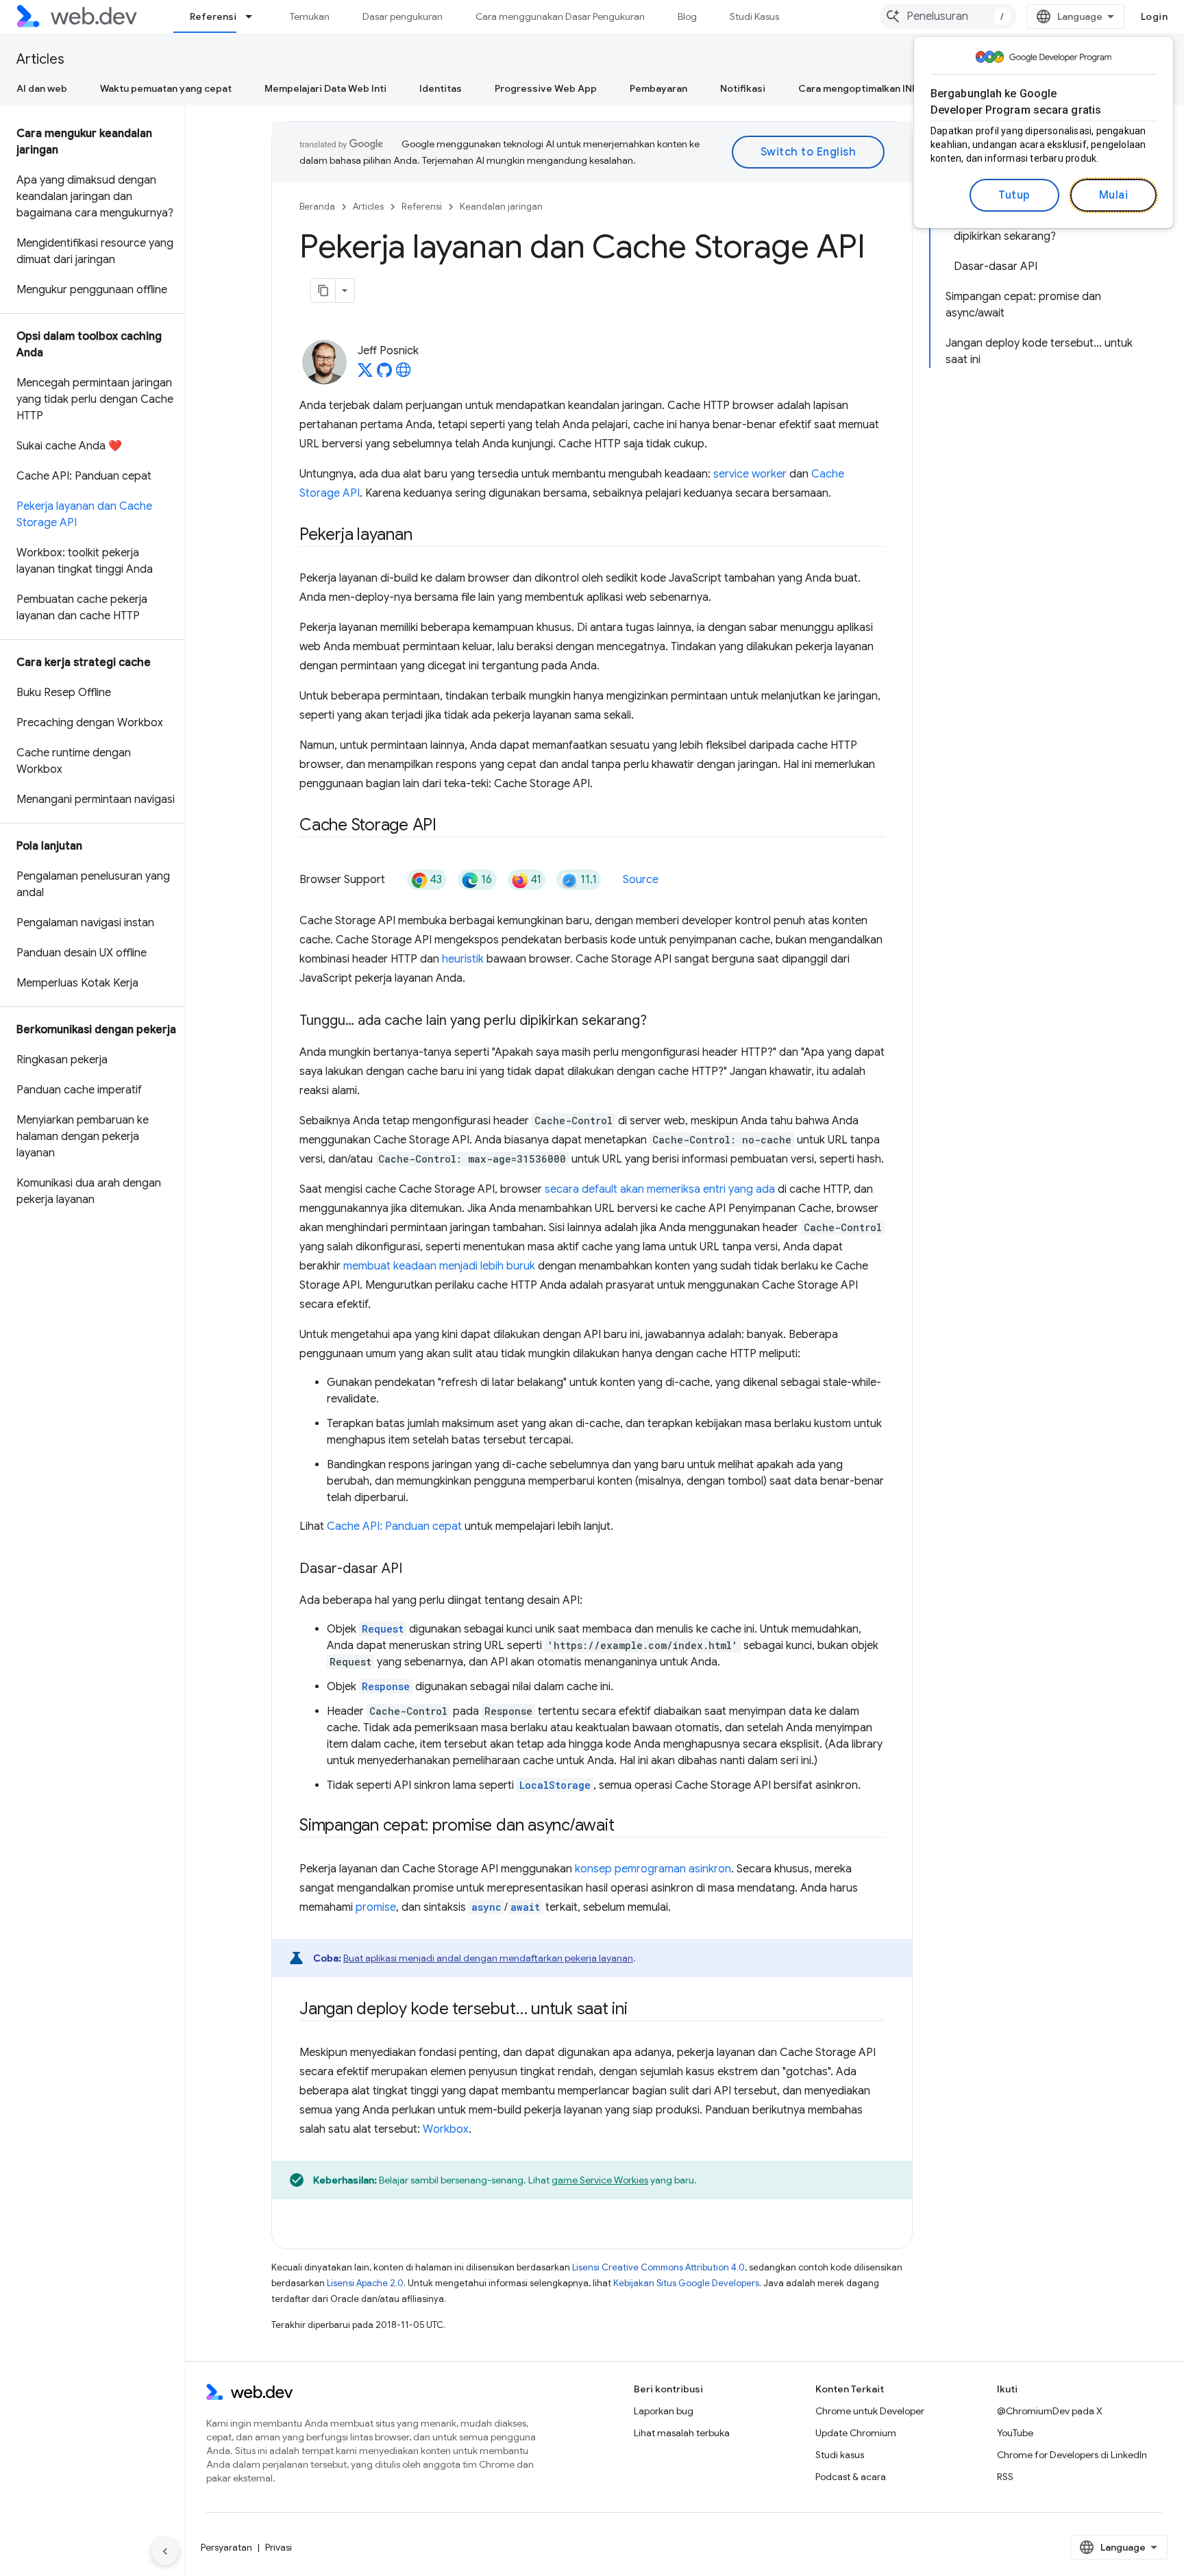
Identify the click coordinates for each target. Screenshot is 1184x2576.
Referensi (213, 16)
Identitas (441, 88)
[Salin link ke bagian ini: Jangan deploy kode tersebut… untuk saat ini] (640, 2010)
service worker (750, 474)
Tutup (1014, 195)
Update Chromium (856, 2433)
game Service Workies (600, 2180)
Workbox (446, 2129)
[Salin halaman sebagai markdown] (323, 290)
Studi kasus (840, 2455)
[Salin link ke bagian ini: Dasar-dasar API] (415, 1570)
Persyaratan (226, 2547)
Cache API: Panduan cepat (394, 1526)
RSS (1005, 2477)
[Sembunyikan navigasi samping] (165, 2551)
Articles (40, 59)
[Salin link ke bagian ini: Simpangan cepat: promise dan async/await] (626, 1826)
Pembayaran (658, 88)
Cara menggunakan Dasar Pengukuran (560, 16)
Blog (687, 16)
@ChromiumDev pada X (1050, 2411)
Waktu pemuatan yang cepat (166, 88)
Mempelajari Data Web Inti (325, 88)
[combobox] (948, 16)
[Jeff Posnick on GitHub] (384, 374)
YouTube (1015, 2433)
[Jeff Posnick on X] (365, 374)
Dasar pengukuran (403, 16)
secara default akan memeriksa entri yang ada (660, 1189)
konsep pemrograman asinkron (653, 1869)
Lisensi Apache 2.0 (365, 2283)
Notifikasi (743, 88)
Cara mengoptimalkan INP (858, 88)
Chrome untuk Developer (870, 2411)
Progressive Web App (546, 88)
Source (641, 880)
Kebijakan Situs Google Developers (686, 2283)
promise (376, 1907)
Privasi (279, 2547)
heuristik (463, 959)
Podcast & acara (851, 2477)
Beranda (317, 207)
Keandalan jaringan (501, 207)
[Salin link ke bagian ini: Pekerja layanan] (424, 536)
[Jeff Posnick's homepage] (404, 374)
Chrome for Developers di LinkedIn (1072, 2455)
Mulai (1114, 195)
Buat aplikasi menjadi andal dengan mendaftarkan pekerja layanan (488, 1958)
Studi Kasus (754, 16)
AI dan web (42, 88)
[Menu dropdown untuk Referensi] (255, 16)
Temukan (310, 16)
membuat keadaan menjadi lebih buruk (439, 1266)
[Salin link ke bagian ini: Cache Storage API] (449, 826)
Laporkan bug (664, 2411)
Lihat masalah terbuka (682, 2433)
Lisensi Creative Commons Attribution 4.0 (658, 2267)
